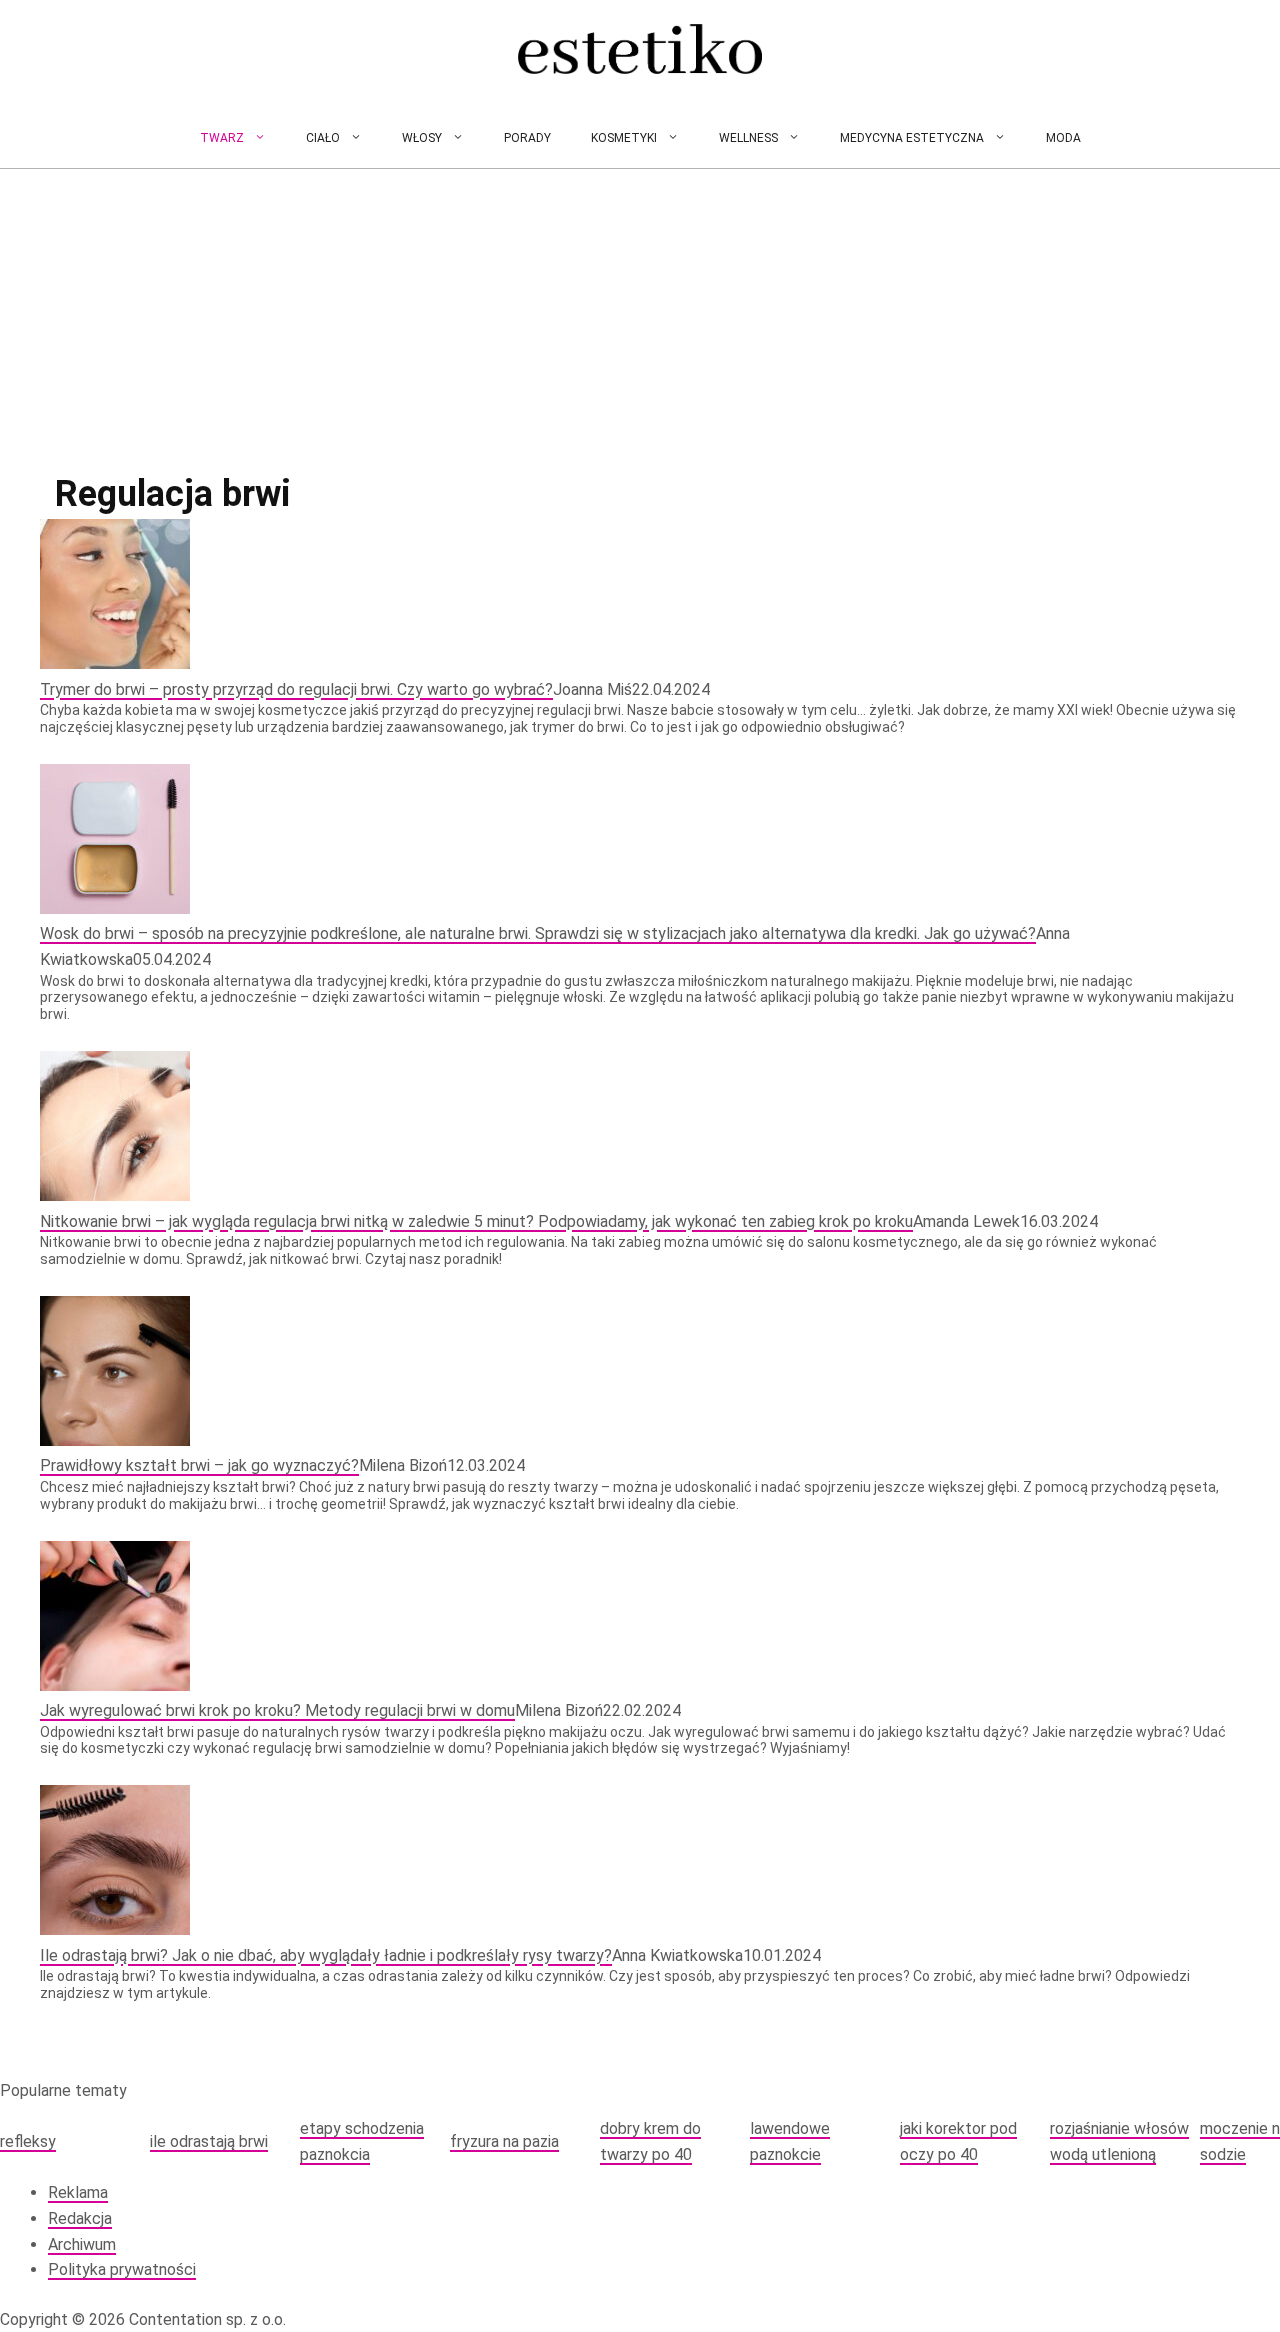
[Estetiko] (640, 54)
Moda (1063, 138)
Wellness (748, 138)
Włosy (422, 138)
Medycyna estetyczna (912, 138)
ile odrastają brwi (209, 2141)
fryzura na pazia (504, 2141)
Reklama (78, 2192)
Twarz (222, 138)
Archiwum (82, 2244)
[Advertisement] (640, 319)
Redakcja (80, 2218)
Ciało (323, 138)
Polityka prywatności (122, 2269)
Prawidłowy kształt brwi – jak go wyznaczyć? (199, 1465)
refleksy (28, 2141)
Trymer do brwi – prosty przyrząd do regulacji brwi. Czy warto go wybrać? (296, 689)
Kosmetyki (624, 138)
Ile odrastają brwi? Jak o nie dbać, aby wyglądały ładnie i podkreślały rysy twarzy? (326, 1955)
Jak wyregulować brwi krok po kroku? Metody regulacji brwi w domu (277, 1710)
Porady (527, 138)
